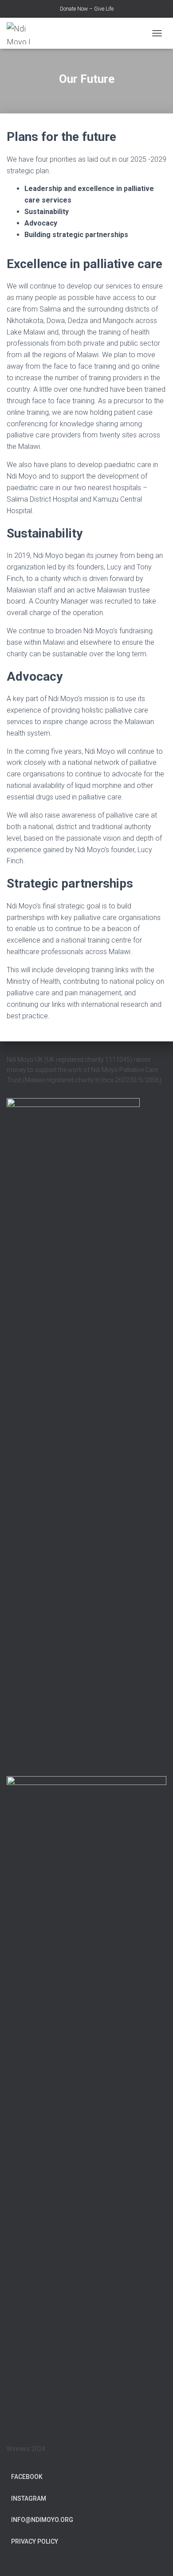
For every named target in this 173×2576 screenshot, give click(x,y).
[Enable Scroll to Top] (155, 2558)
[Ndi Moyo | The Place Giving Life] (27, 33)
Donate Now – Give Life (87, 9)
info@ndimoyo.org (42, 2520)
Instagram (29, 2498)
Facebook (27, 2477)
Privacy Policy (35, 2541)
